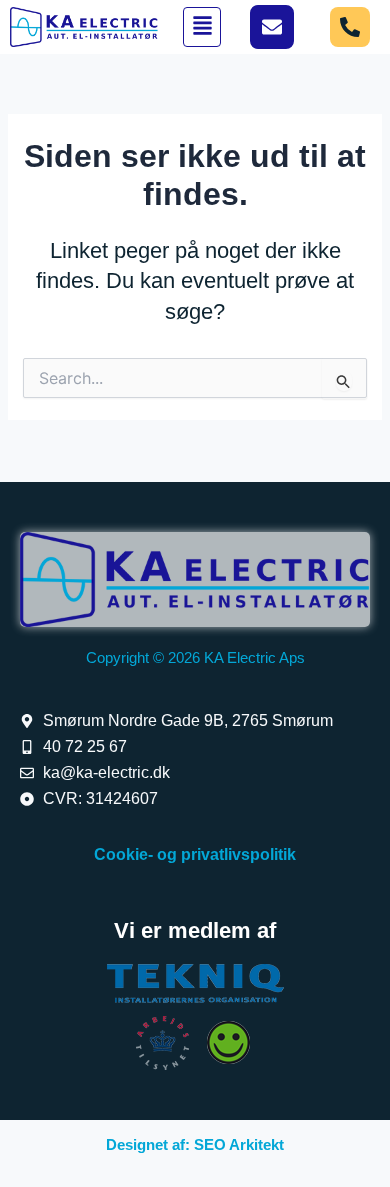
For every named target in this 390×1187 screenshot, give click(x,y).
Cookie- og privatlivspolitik (195, 854)
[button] (202, 27)
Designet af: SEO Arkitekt (195, 1144)
